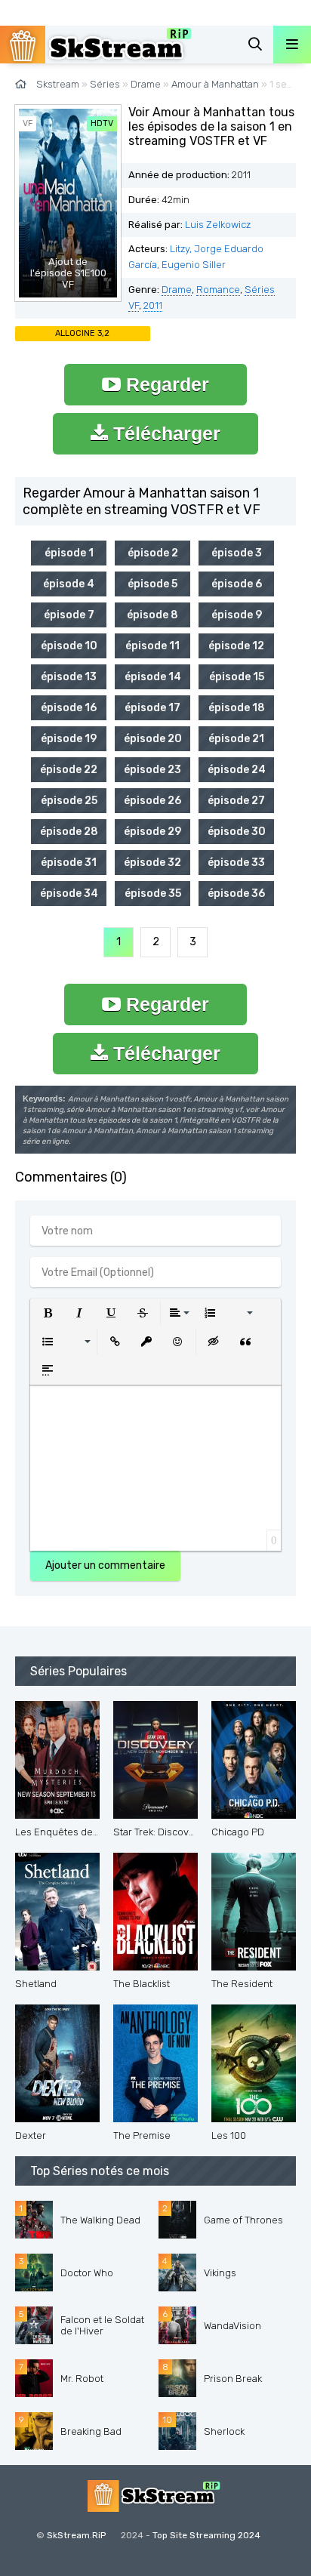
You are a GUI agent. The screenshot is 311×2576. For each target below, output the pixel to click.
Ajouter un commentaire (105, 1565)
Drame (177, 290)
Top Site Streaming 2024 (206, 2535)
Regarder (165, 384)
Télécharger (164, 433)
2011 (153, 305)
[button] (48, 1313)
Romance (218, 290)
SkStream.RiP (76, 2535)
